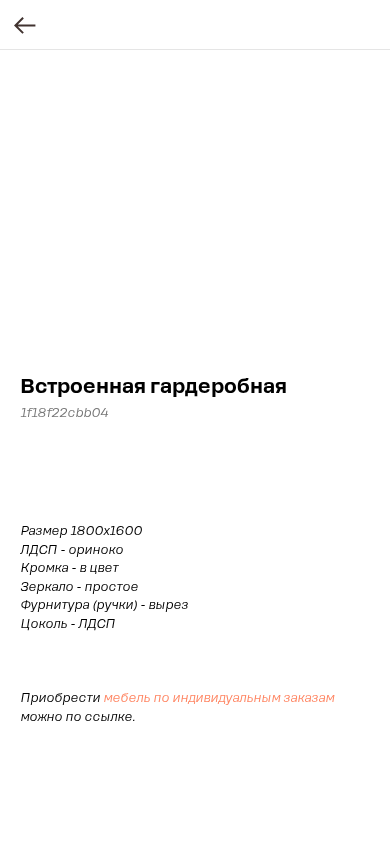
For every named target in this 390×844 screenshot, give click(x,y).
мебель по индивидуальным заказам (218, 698)
